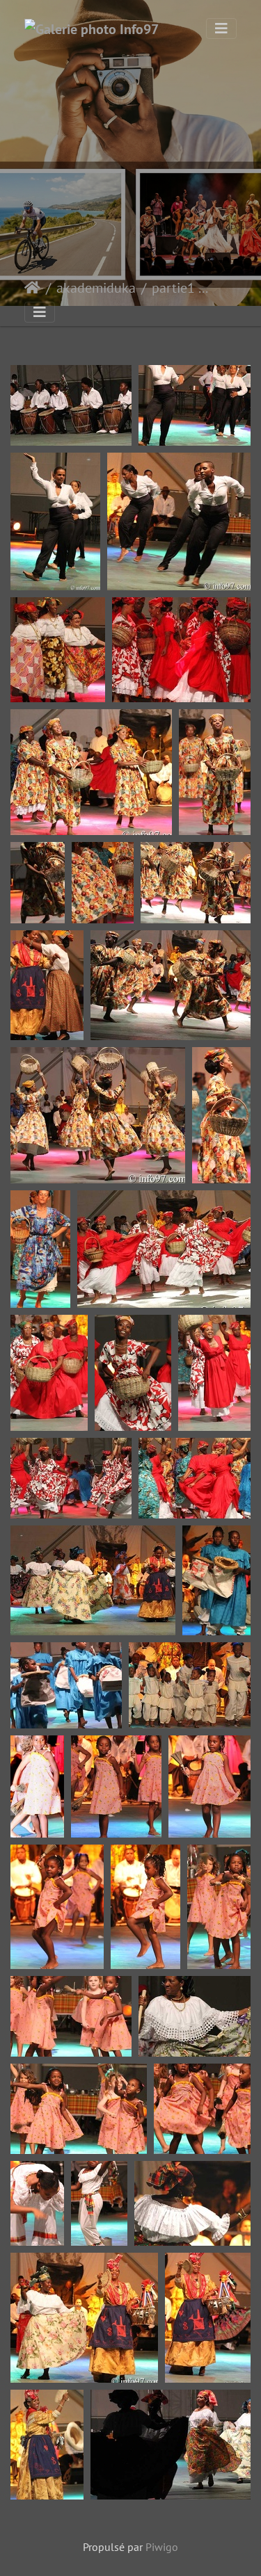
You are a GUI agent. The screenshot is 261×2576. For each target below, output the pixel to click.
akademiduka (96, 288)
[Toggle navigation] (221, 29)
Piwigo (162, 2547)
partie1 (173, 288)
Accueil (32, 288)
